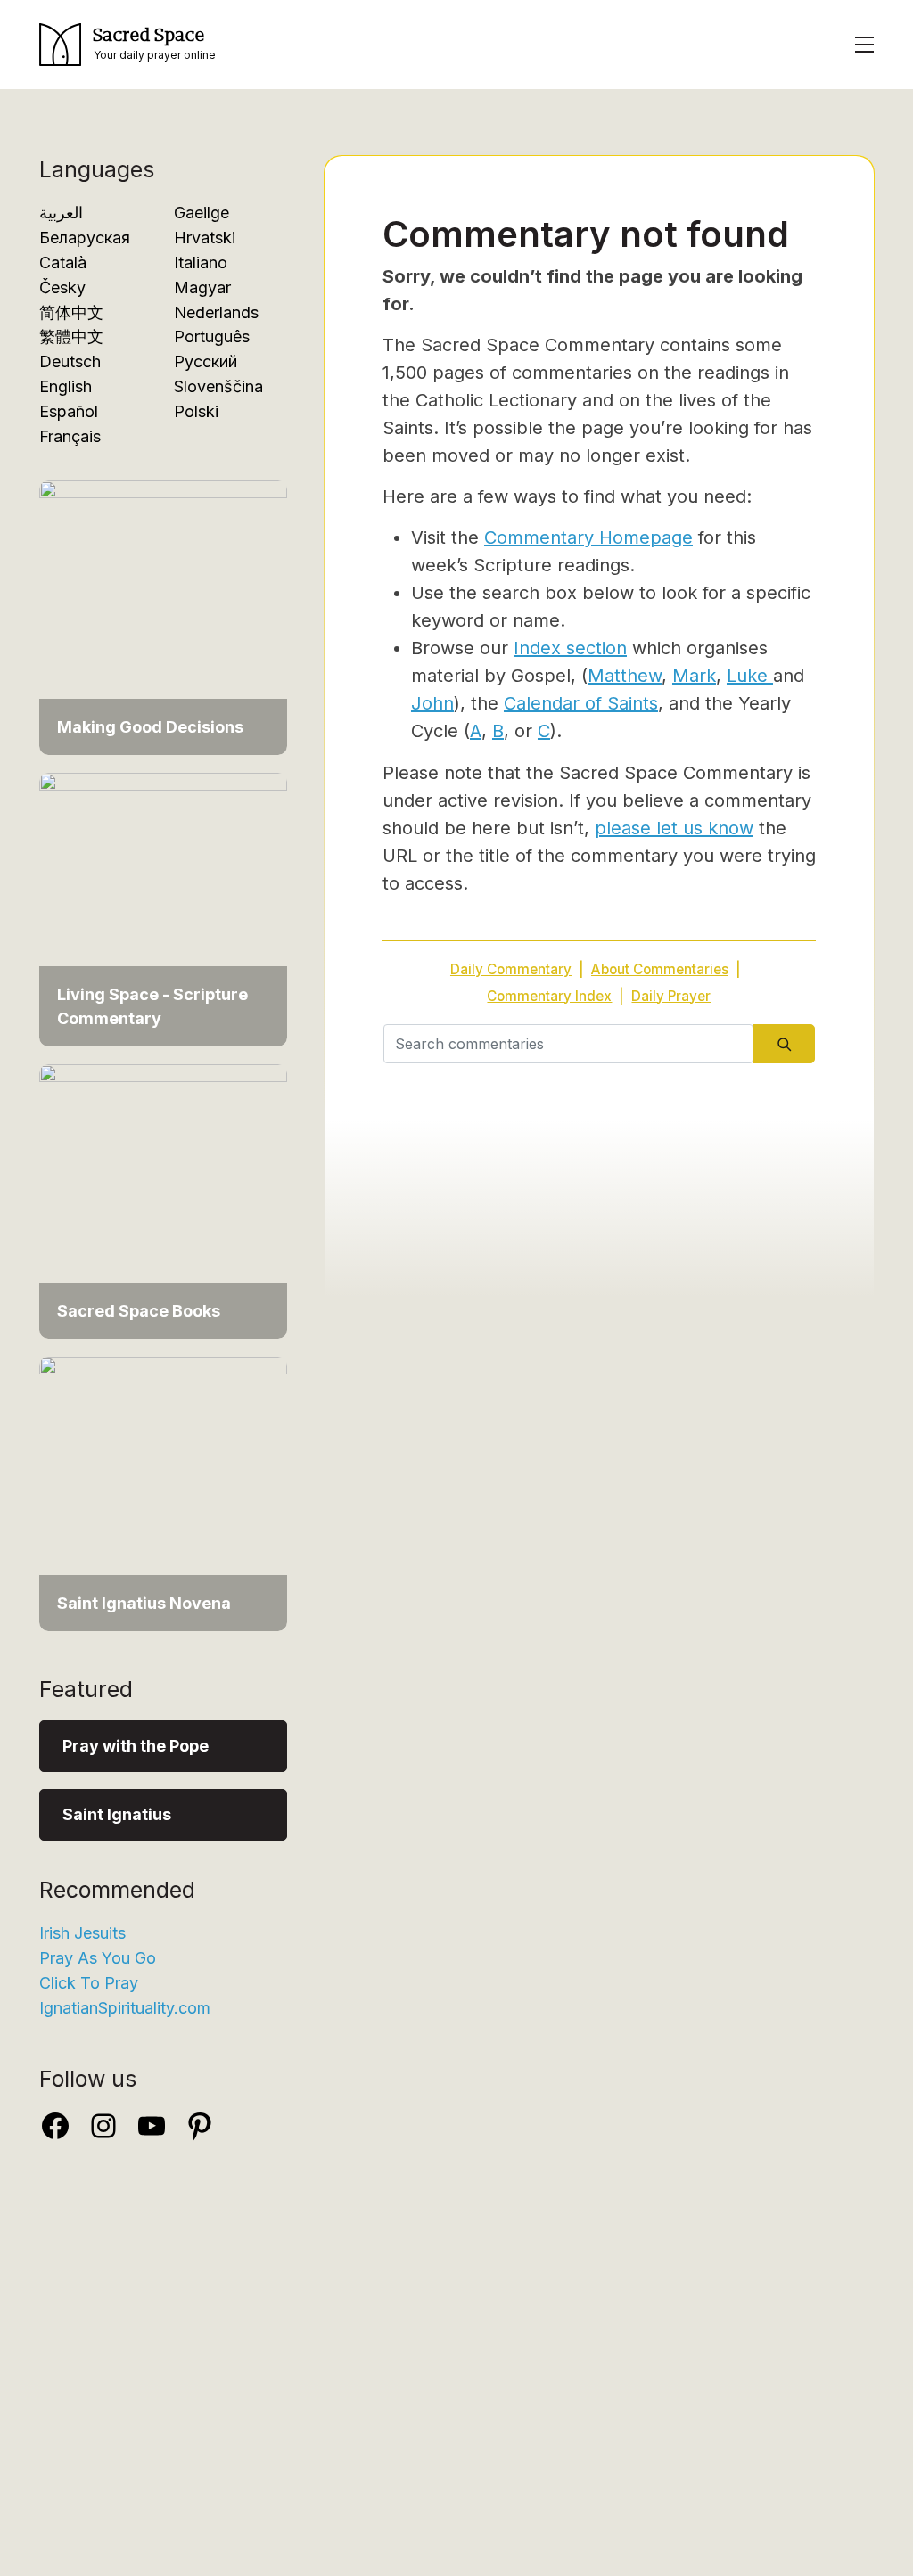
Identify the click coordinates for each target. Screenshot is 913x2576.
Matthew (625, 676)
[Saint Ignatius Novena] (163, 1493)
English (66, 386)
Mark (694, 676)
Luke (750, 676)
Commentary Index (549, 996)
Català (63, 263)
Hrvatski (205, 238)
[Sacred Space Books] (163, 1200)
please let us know (674, 828)
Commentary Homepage (588, 537)
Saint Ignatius (117, 1814)
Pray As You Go (98, 1958)
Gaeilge (202, 213)
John (432, 703)
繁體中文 (71, 336)
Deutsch (70, 361)
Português (212, 336)
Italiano (201, 263)
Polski (196, 411)
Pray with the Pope (136, 1746)
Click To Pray (89, 1983)
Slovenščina (218, 386)
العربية (61, 213)
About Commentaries (660, 969)
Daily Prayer (671, 996)
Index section (570, 648)
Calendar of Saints (581, 703)
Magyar (202, 287)
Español (69, 411)
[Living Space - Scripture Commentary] (163, 908)
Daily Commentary (511, 969)
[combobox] (568, 1044)
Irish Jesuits (82, 1933)
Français (70, 436)
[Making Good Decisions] (163, 616)
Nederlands (216, 312)
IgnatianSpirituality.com (125, 2008)
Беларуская (85, 238)
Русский (206, 361)
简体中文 (71, 312)
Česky (62, 287)
